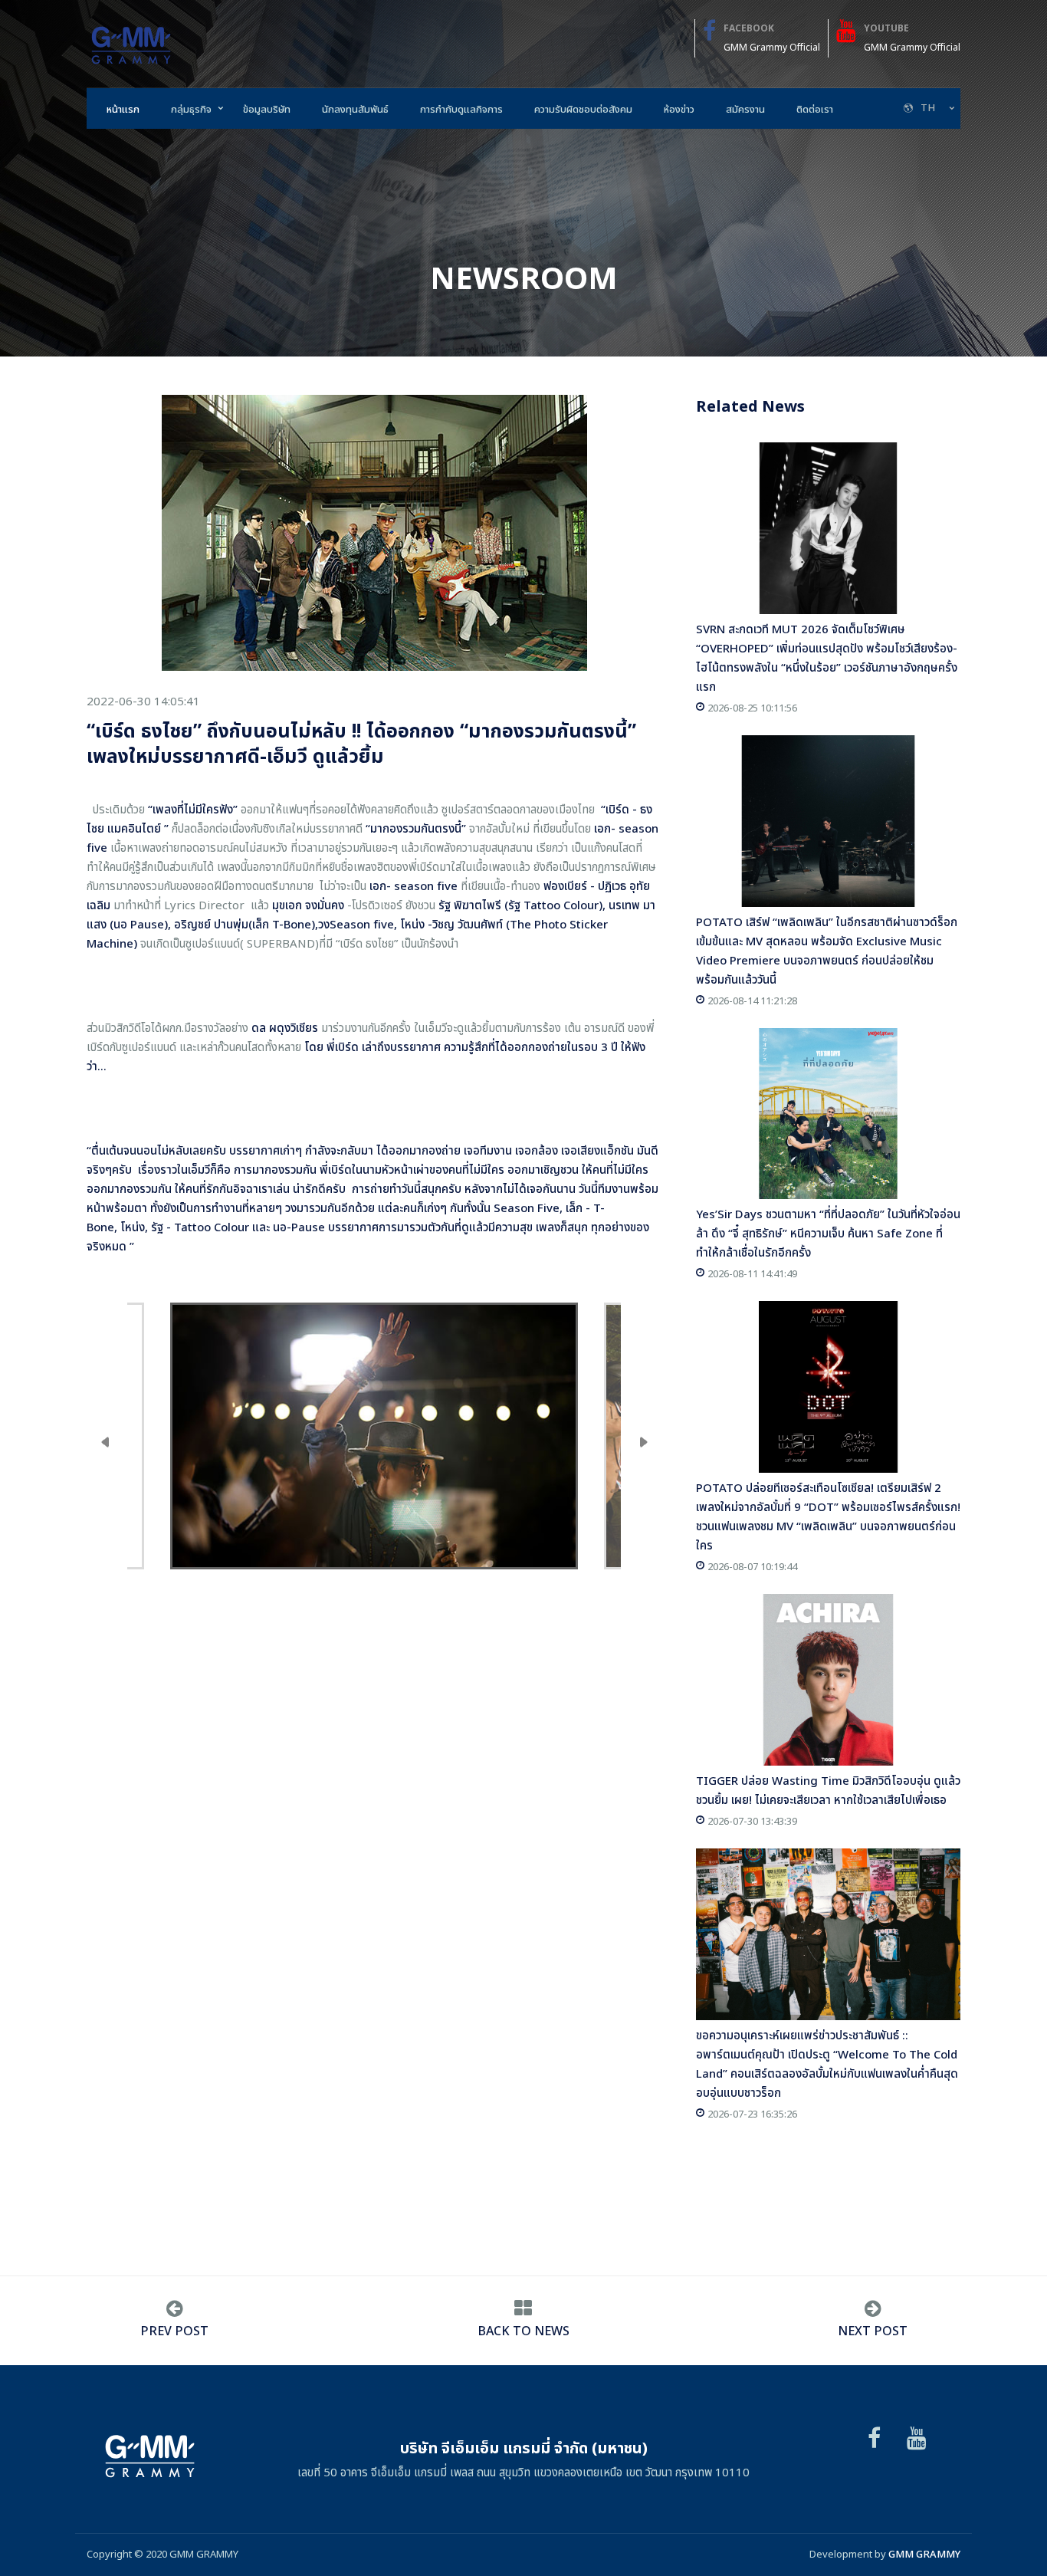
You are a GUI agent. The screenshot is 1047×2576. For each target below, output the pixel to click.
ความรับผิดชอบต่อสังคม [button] (583, 110)
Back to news (523, 2331)
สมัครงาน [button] (745, 110)
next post (873, 2331)
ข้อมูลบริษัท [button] (267, 110)
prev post (174, 2331)
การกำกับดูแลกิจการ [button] (461, 110)
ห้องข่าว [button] (679, 110)
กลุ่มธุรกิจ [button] (191, 110)
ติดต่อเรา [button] (815, 110)
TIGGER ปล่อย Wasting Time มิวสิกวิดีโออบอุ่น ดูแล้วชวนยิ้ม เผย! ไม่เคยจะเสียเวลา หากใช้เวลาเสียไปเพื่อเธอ (828, 1791)
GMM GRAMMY (924, 2555)
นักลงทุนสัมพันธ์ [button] (355, 110)
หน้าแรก (123, 110)
